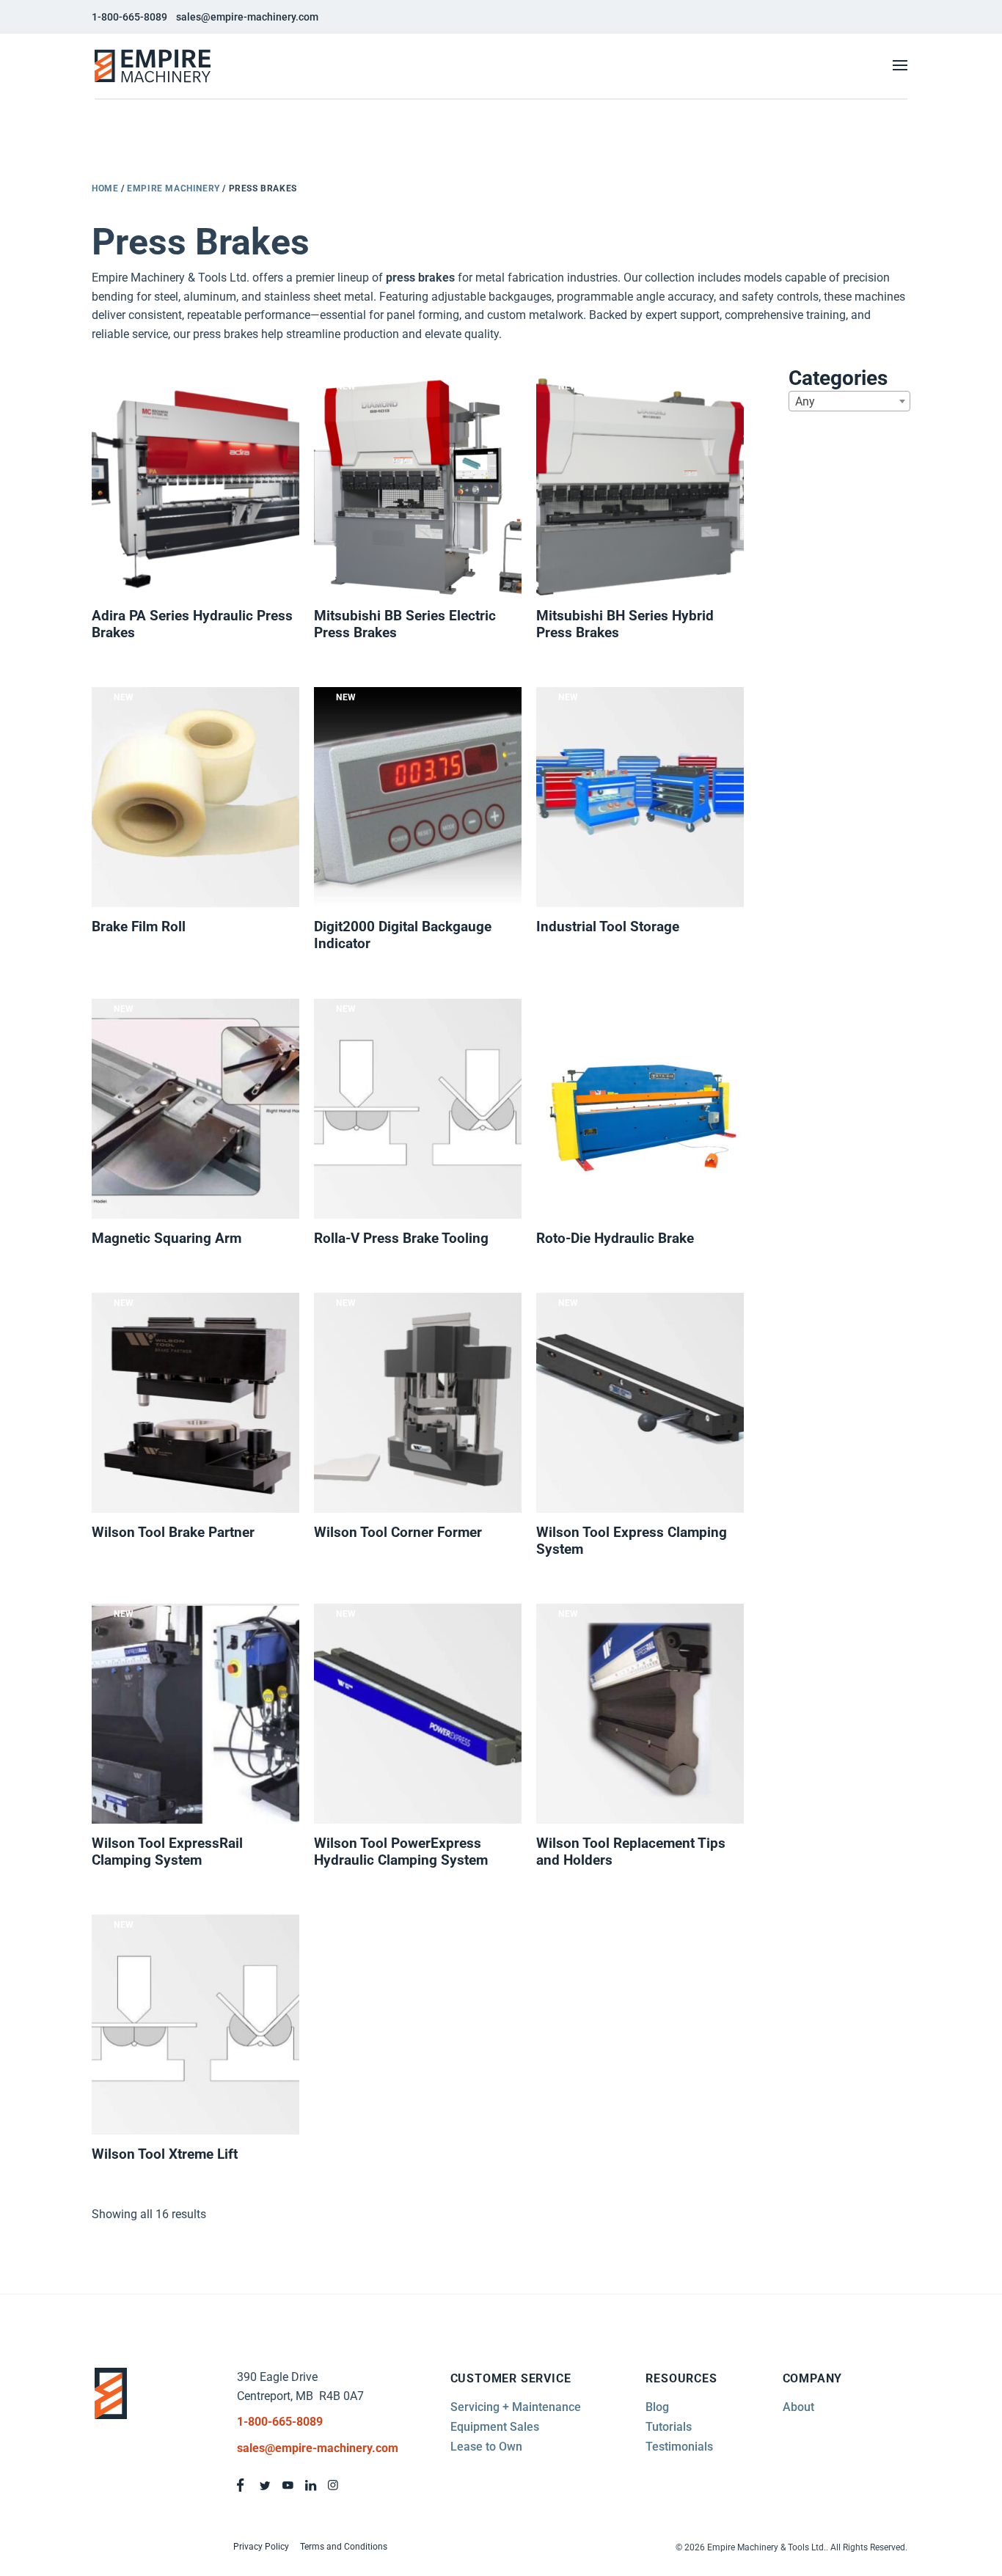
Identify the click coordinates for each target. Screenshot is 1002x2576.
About (798, 2407)
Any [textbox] (805, 401)
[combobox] (849, 401)
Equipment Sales (495, 2427)
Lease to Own (486, 2447)
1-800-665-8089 (129, 17)
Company (813, 2378)
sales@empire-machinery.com (247, 17)
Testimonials (679, 2447)
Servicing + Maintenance (516, 2407)
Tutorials (669, 2427)
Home (105, 188)
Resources (681, 2378)
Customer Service (511, 2378)
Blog (657, 2407)
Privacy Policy (261, 2547)
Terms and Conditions (344, 2547)
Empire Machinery (173, 188)
